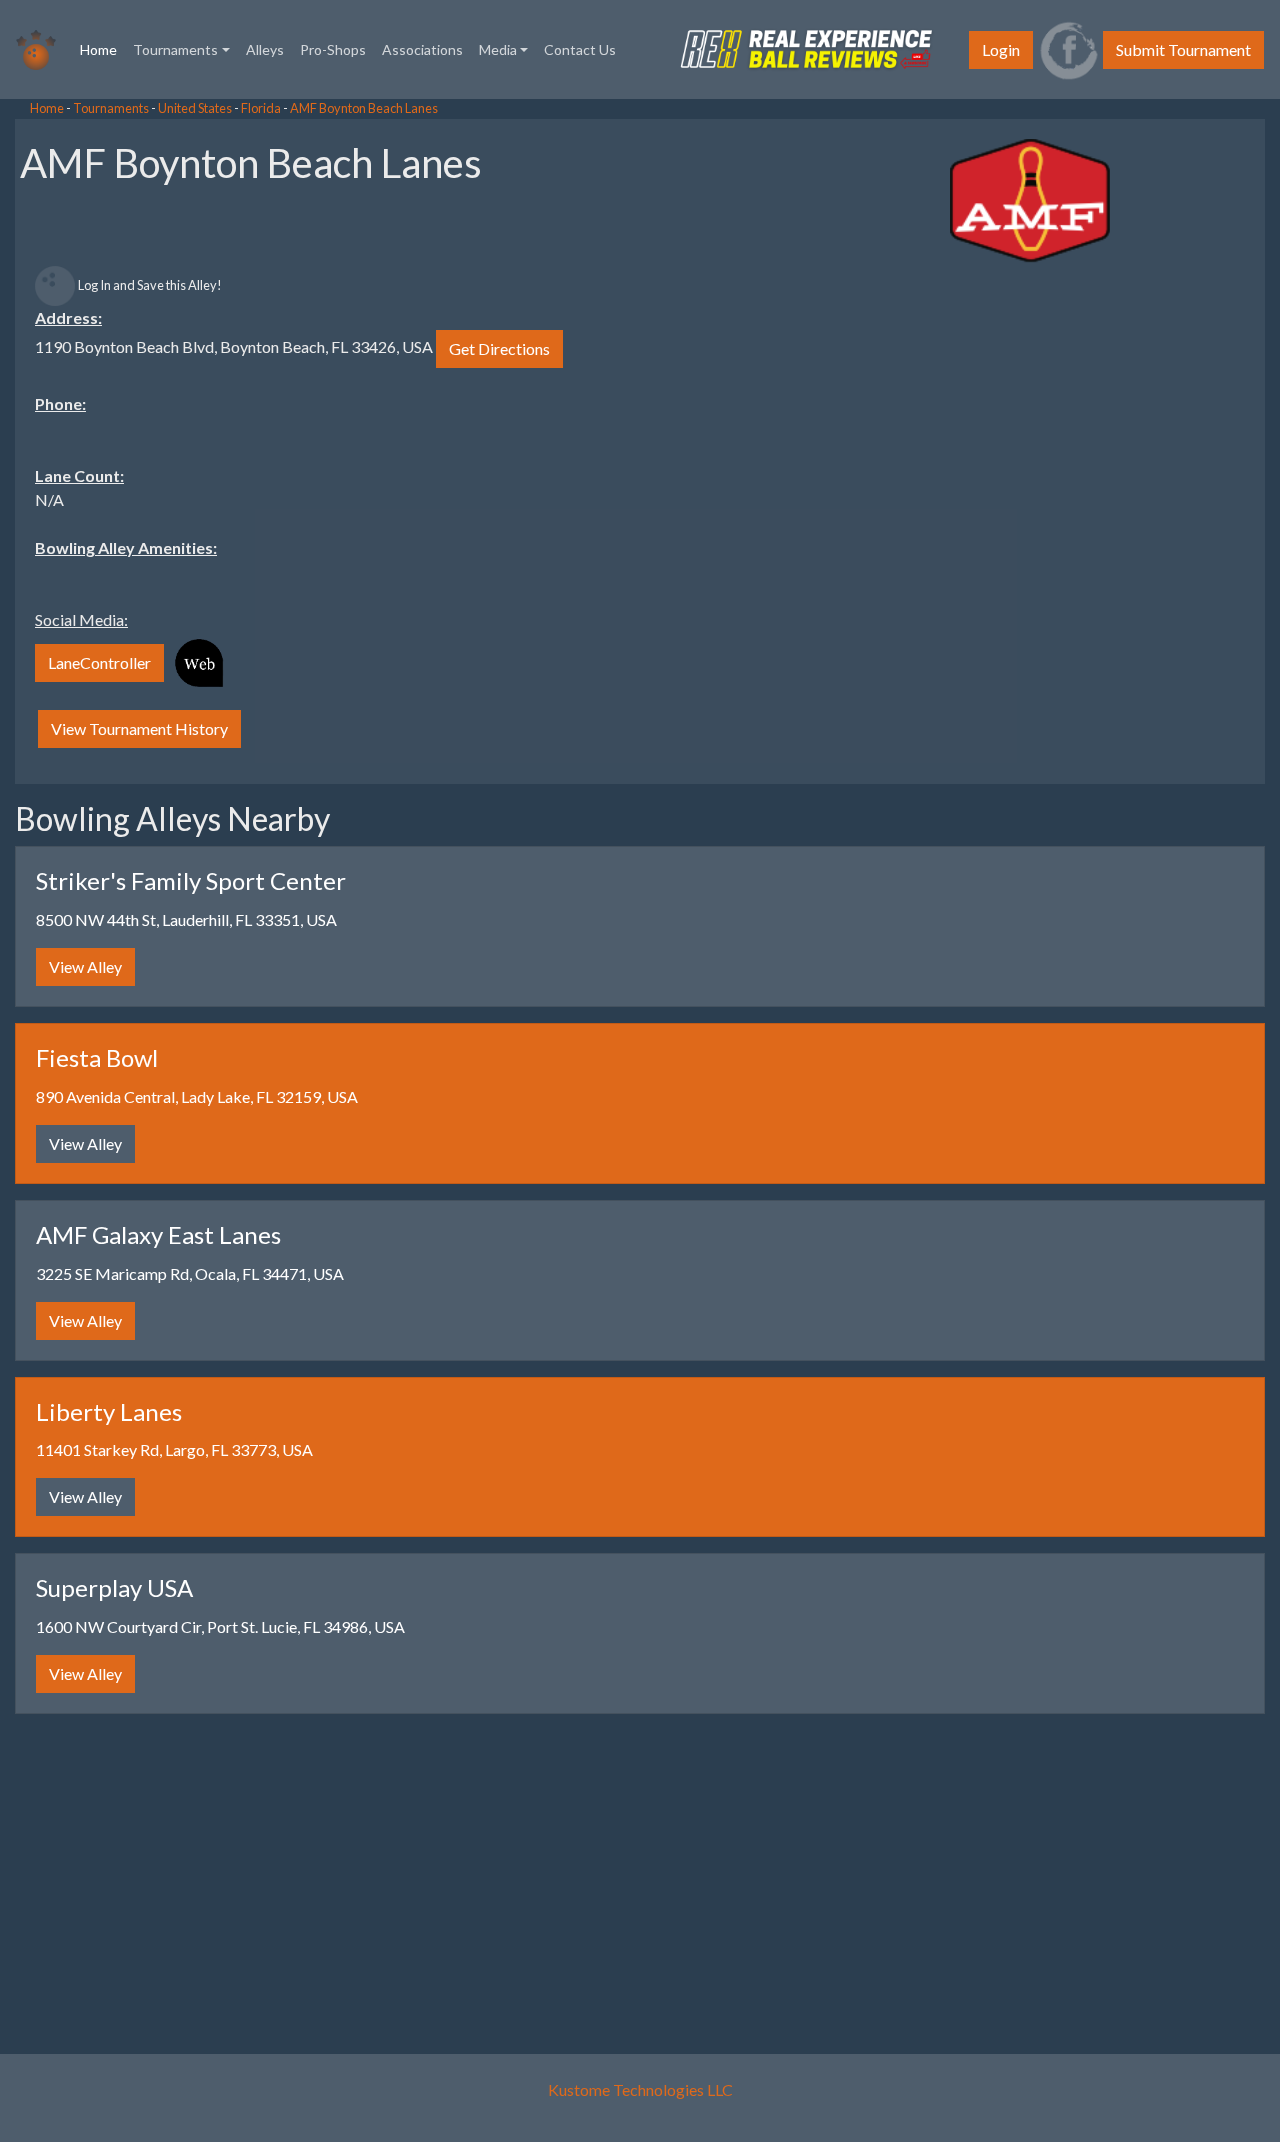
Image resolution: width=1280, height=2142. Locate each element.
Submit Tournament (1183, 49)
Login (1001, 49)
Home (102, 49)
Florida (261, 108)
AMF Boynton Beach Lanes (364, 108)
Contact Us (580, 49)
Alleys (265, 49)
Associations (422, 49)
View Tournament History (139, 728)
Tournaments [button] (175, 49)
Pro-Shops (333, 49)
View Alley (85, 966)
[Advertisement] (160, 400)
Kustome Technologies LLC (640, 2089)
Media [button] (498, 49)
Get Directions (499, 348)
